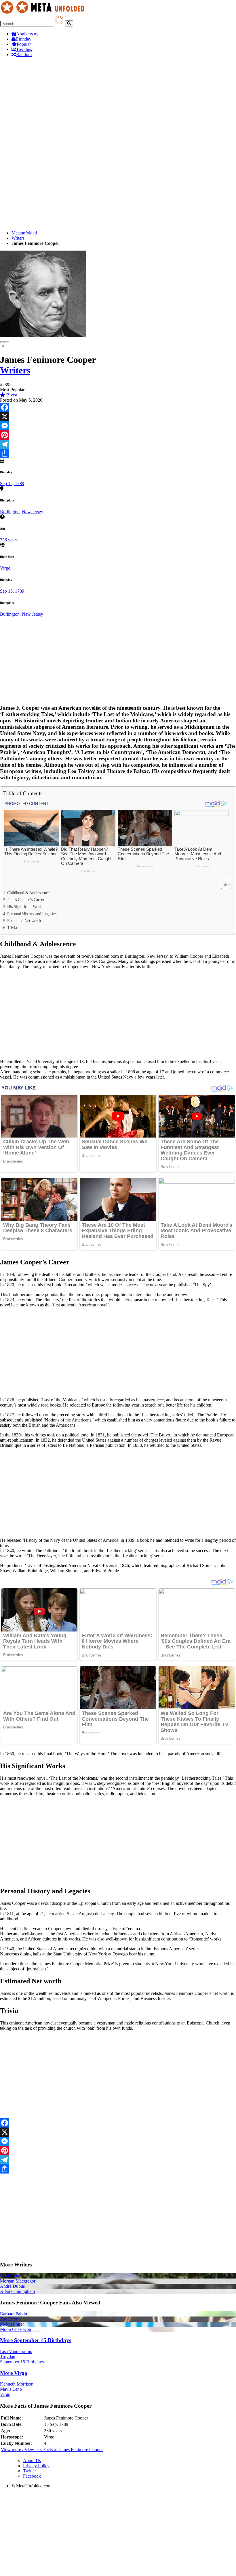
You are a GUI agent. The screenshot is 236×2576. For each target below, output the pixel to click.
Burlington (10, 512)
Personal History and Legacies (32, 914)
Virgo (5, 568)
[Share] (118, 453)
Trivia (12, 928)
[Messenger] (118, 426)
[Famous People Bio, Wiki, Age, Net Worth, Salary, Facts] (44, 13)
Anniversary (27, 34)
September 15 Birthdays (22, 2362)
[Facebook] (118, 407)
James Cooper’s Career (26, 900)
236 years (9, 540)
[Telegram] (118, 444)
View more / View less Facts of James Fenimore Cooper (52, 2450)
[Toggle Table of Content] (223, 884)
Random (24, 55)
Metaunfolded (24, 233)
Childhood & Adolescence (28, 893)
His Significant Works (25, 907)
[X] (118, 417)
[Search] (69, 23)
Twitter (29, 2471)
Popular (24, 44)
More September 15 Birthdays (36, 2340)
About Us (32, 2460)
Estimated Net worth (24, 921)
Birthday (23, 39)
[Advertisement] (118, 102)
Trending (24, 49)
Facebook (32, 2476)
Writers (18, 238)
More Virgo (14, 2373)
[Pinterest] (118, 435)
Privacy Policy (36, 2466)
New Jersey (33, 512)
